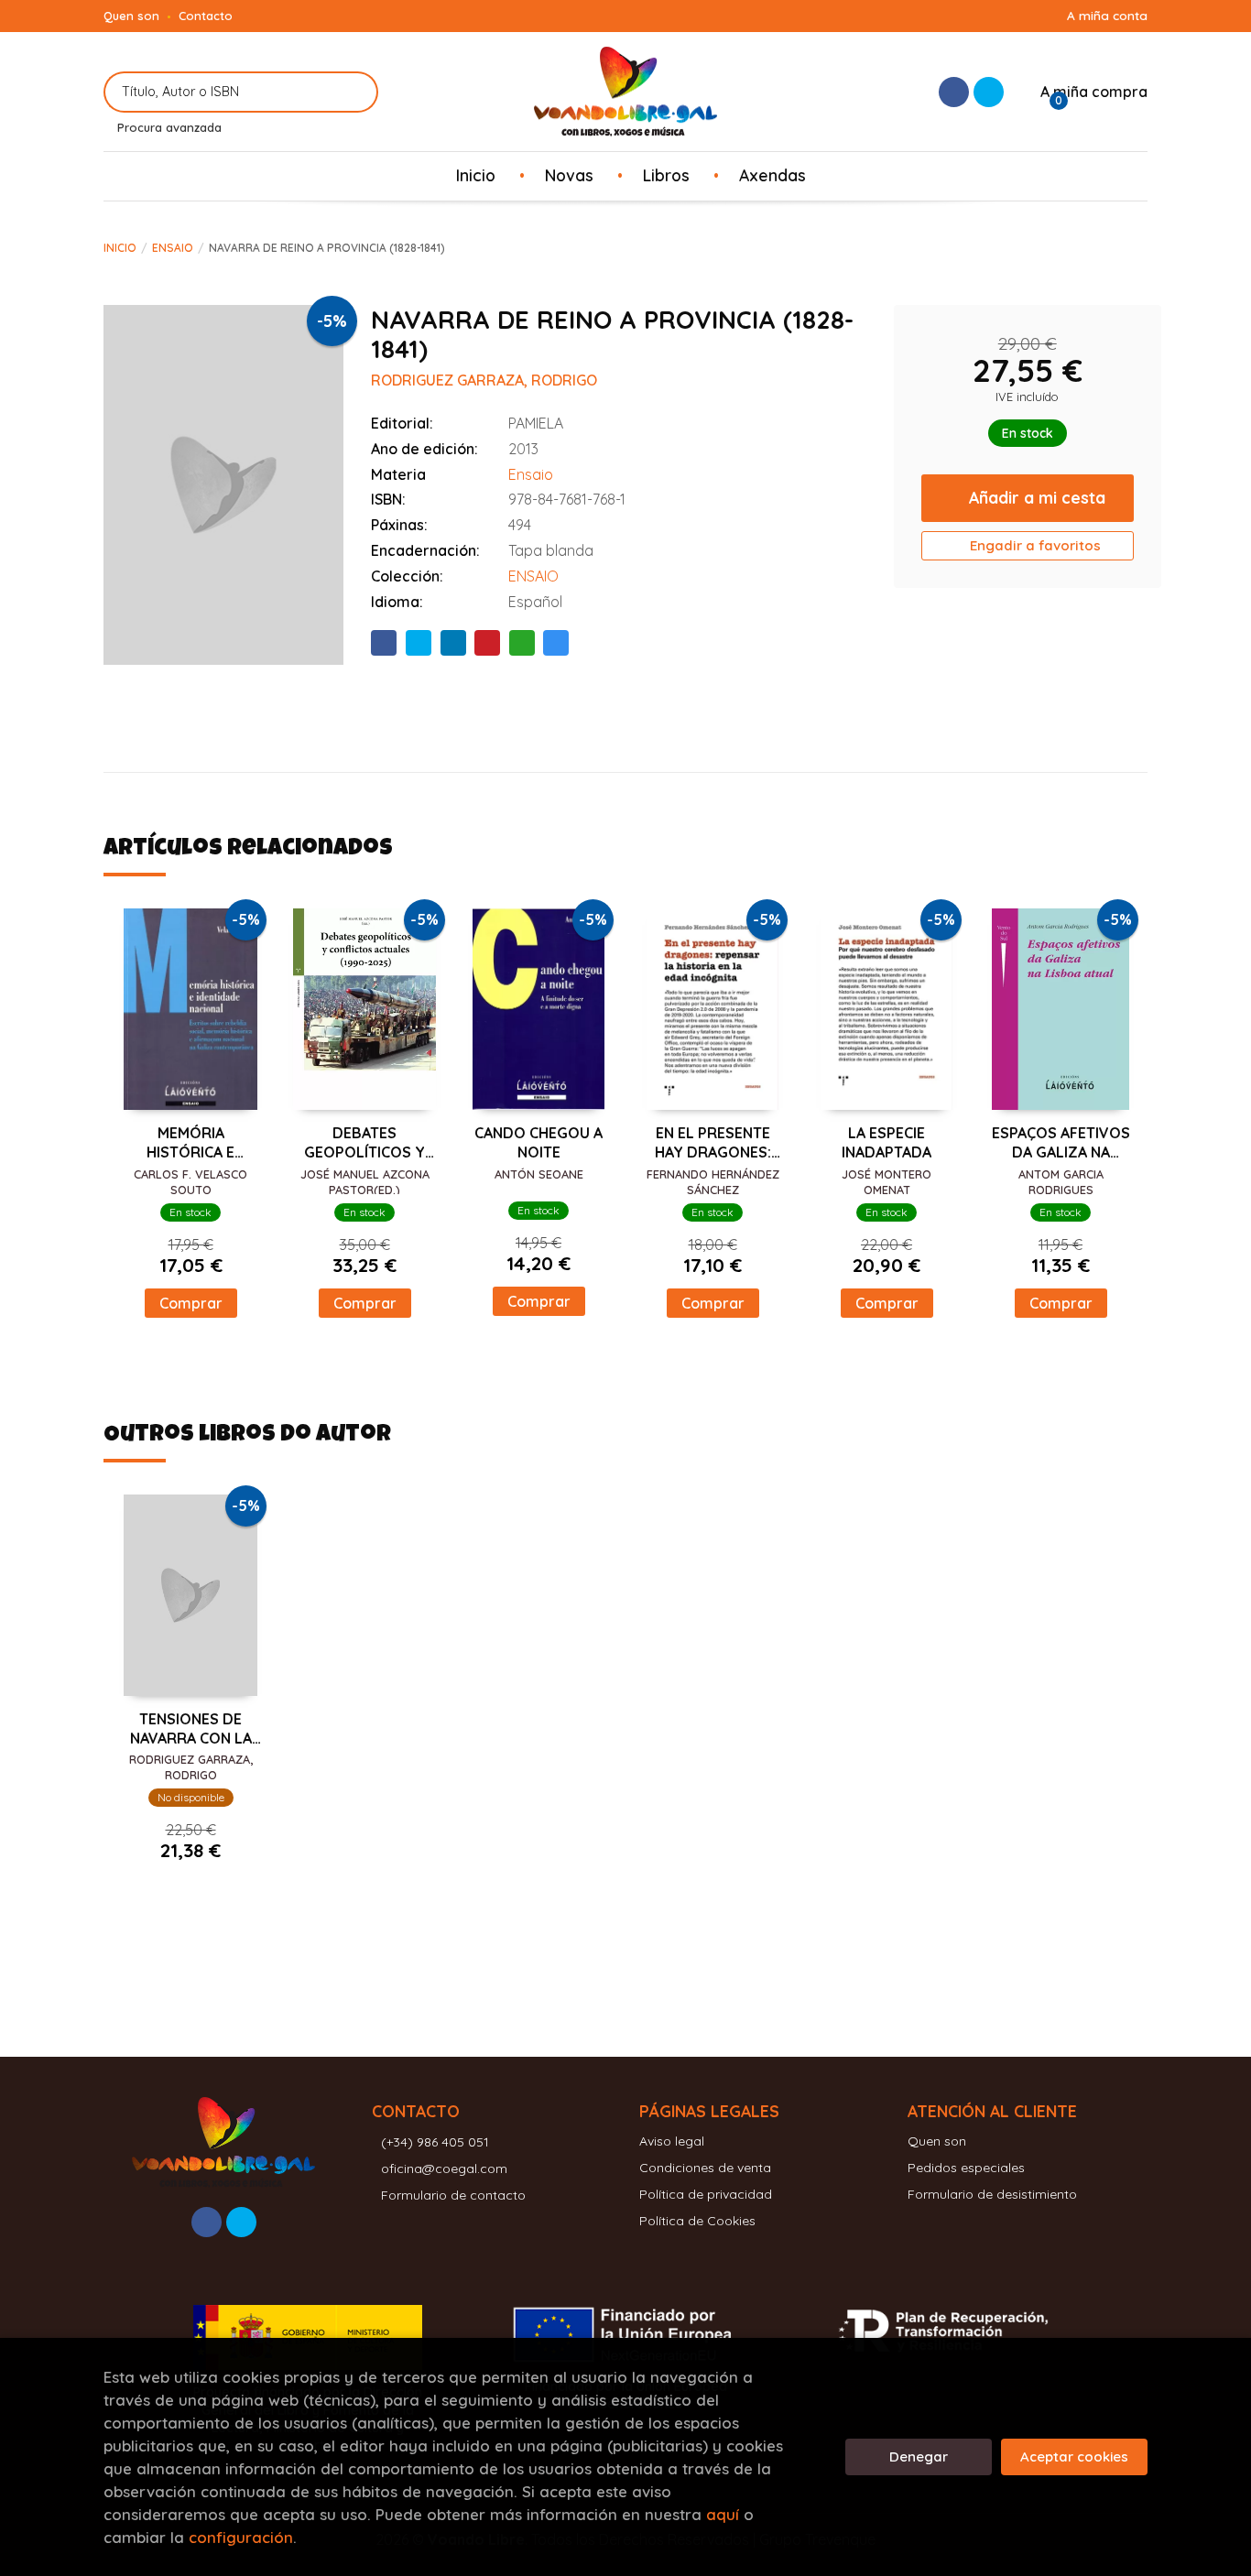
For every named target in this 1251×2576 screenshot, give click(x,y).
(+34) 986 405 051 (435, 2142)
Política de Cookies (697, 2221)
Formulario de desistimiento (992, 2194)
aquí (723, 2514)
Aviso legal (672, 2141)
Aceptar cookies (1074, 2456)
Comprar (191, 1303)
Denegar (919, 2456)
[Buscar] (353, 92)
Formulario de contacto (453, 2195)
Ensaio (173, 248)
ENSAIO (533, 576)
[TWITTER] (989, 92)
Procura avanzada (169, 127)
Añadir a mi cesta (1037, 497)
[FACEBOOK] (954, 92)
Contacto (206, 16)
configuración (241, 2537)
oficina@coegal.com (444, 2168)
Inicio (120, 248)
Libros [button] (666, 175)
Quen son (131, 16)
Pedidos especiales (966, 2168)
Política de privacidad (706, 2194)
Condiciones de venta (705, 2168)
